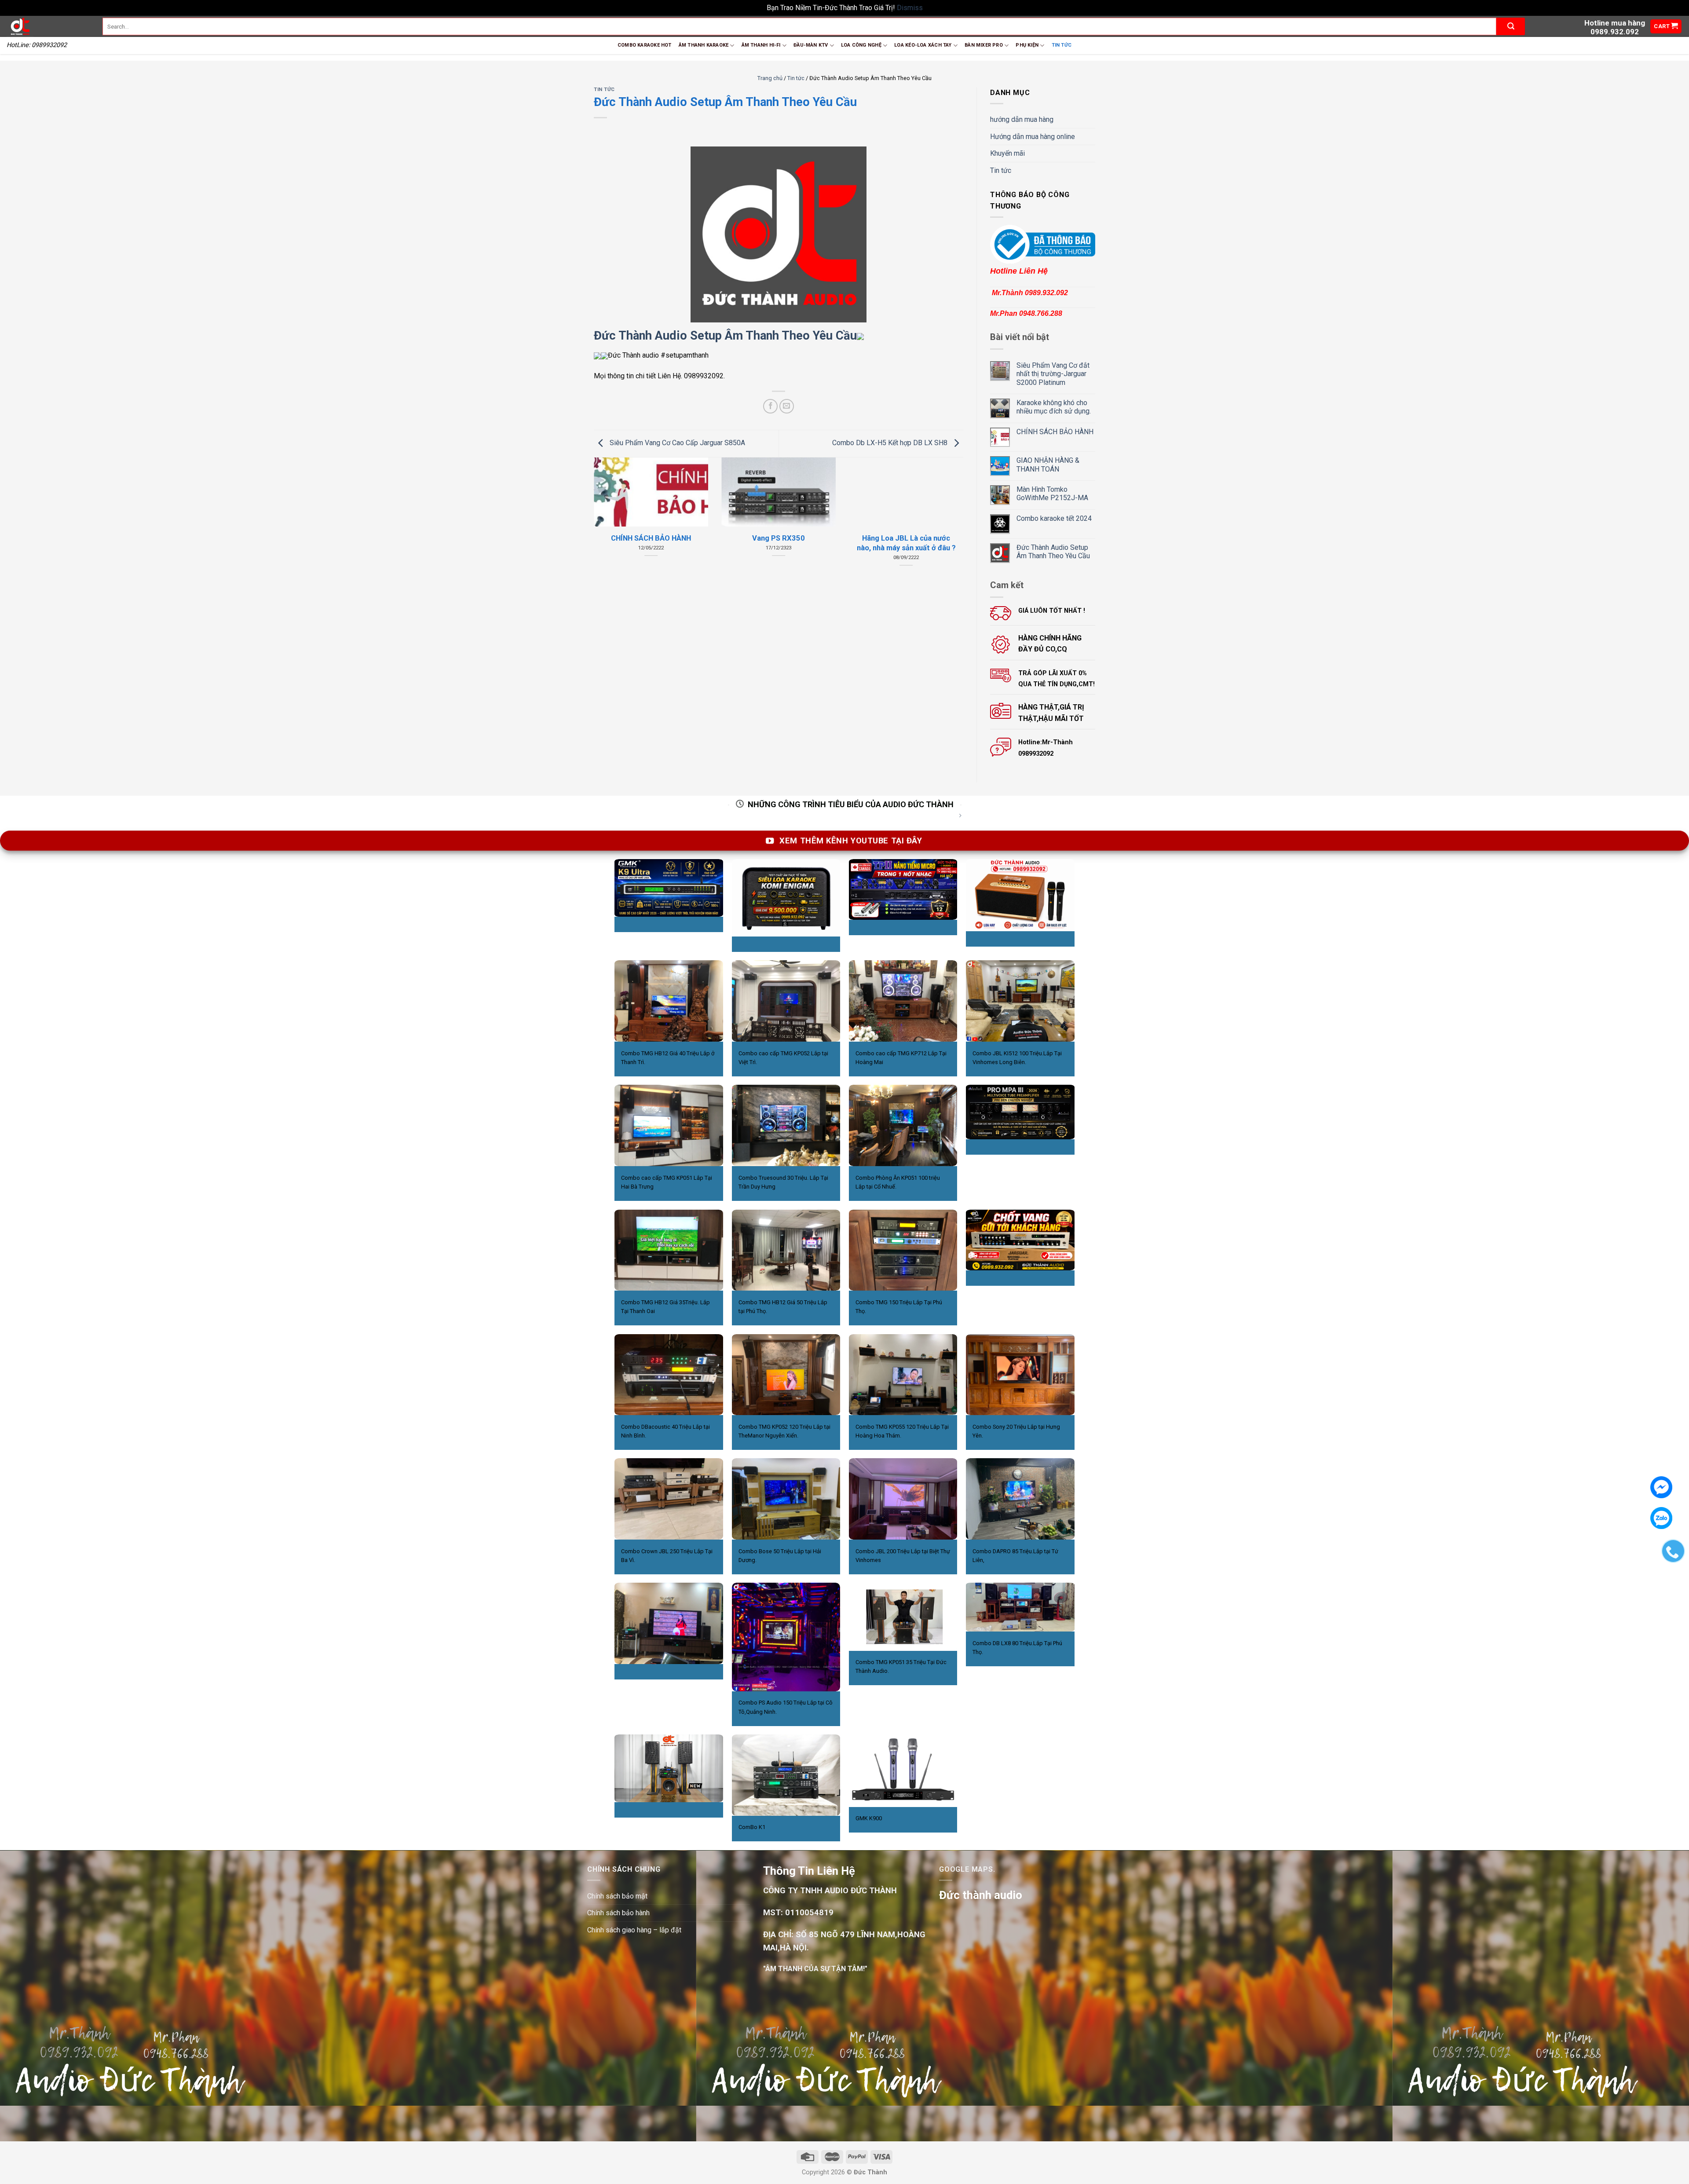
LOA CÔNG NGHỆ (861, 45)
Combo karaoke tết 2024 (1054, 518)
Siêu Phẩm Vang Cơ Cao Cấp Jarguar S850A (676, 443)
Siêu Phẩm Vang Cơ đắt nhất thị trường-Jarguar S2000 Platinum (1053, 374)
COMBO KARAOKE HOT (645, 45)
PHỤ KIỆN (1027, 45)
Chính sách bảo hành (618, 1913)
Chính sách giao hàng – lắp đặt (634, 1930)
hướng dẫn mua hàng (1022, 119)
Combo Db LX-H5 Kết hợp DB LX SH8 (891, 443)
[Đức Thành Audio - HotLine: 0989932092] (48, 26)
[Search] (1511, 26)
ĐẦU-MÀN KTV (811, 45)
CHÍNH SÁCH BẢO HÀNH (1055, 432)
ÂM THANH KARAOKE (704, 45)
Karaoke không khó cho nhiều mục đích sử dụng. (1054, 407)
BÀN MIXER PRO (984, 45)
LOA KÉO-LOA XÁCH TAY (923, 45)
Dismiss (910, 8)
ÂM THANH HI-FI (761, 45)
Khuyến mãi (1007, 153)
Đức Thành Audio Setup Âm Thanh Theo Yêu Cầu (725, 336)
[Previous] (606, 510)
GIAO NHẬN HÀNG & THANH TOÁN (1048, 465)
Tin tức (1062, 45)
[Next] (951, 510)
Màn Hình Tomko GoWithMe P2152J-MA (1052, 494)
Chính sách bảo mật (617, 1896)
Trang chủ (770, 78)
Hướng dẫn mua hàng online (1033, 137)
